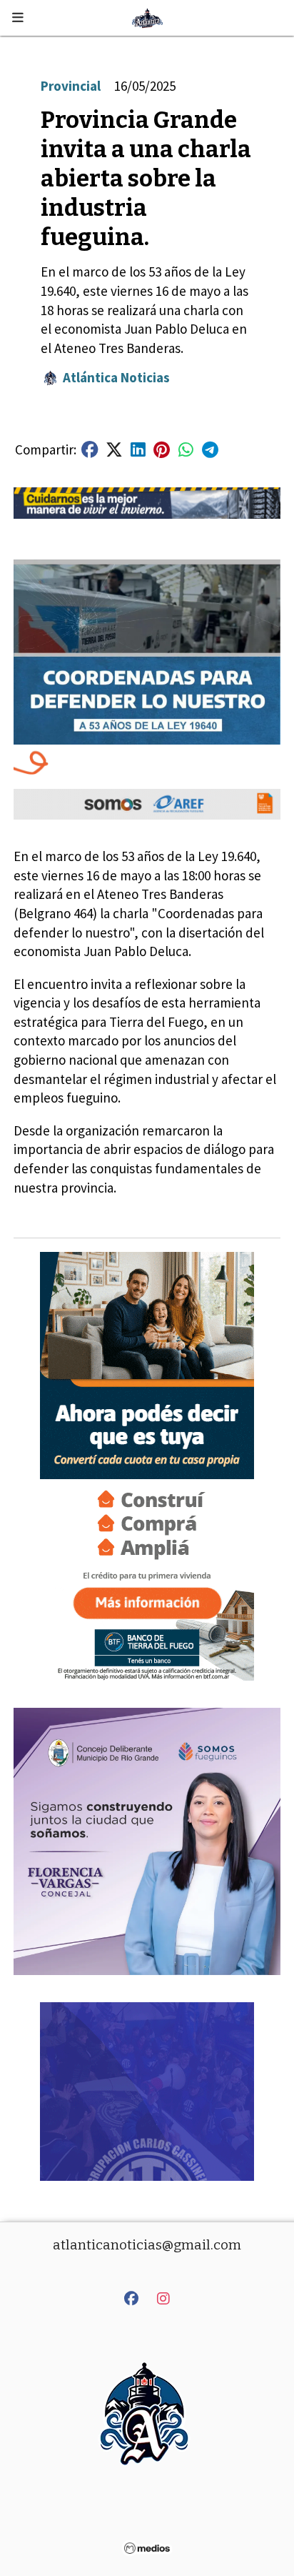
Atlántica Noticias (116, 377)
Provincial (71, 86)
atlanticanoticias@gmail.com (147, 2245)
